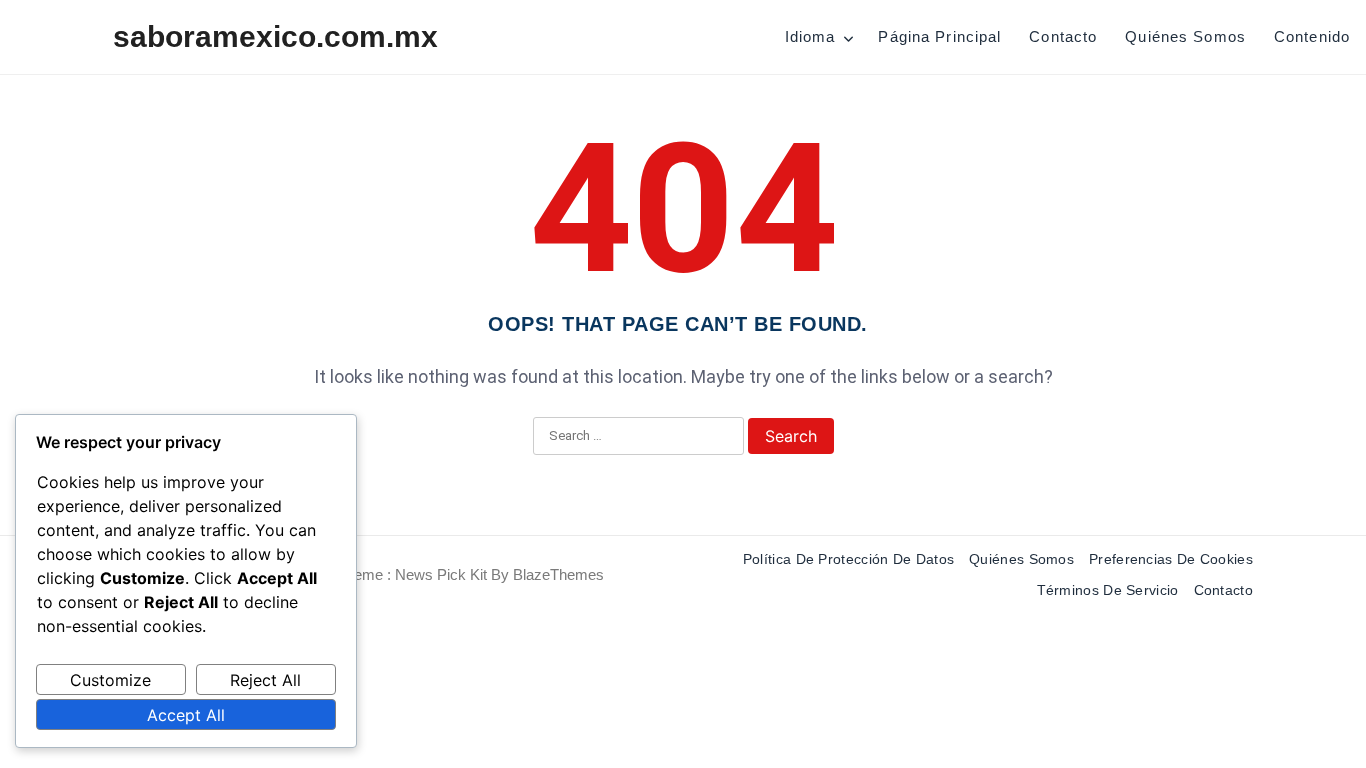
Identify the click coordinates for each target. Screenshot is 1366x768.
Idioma (810, 36)
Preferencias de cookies (1171, 559)
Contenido (1312, 36)
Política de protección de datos (848, 559)
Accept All (186, 715)
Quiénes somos (1185, 36)
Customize (110, 680)
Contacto (1063, 36)
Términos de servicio (1108, 590)
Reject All (265, 680)
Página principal (939, 36)
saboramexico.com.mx (275, 36)
